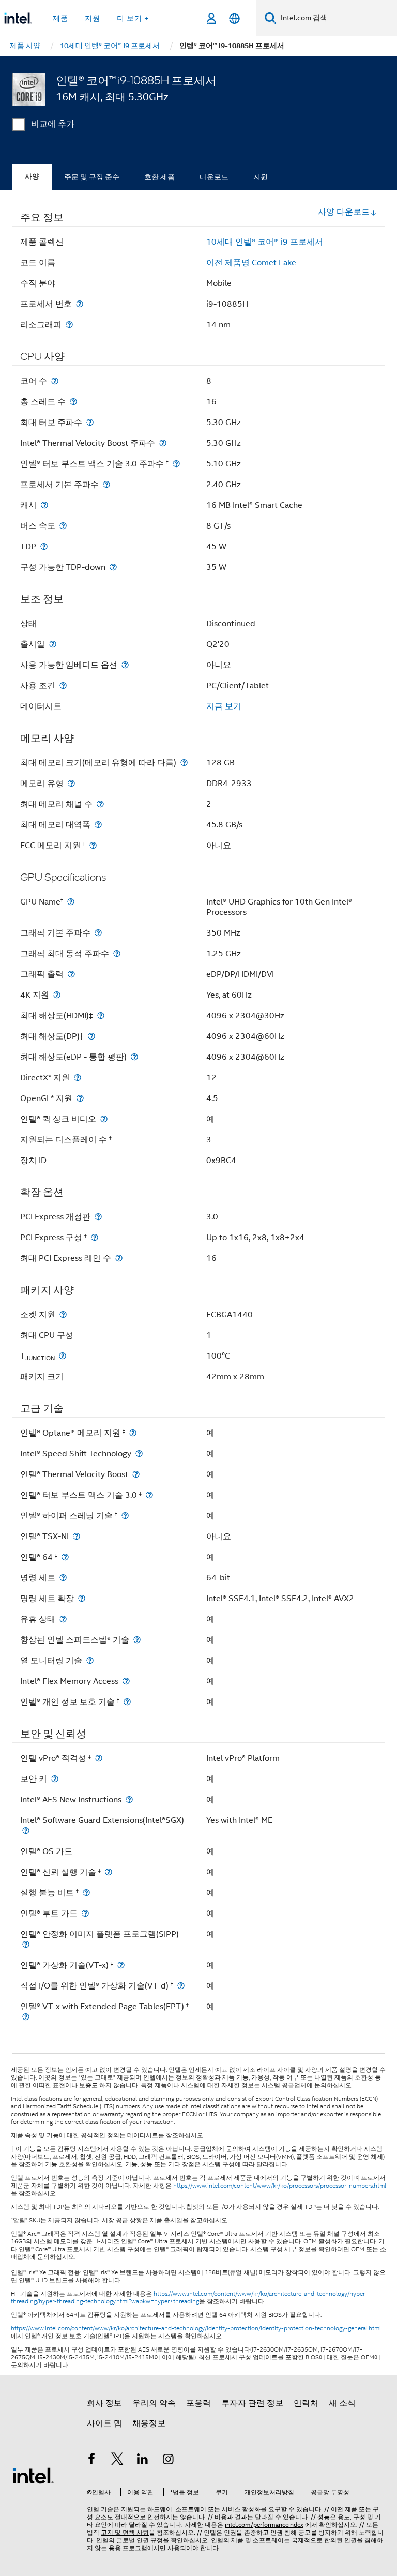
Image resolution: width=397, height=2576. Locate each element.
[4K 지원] (57, 995)
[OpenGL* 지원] (80, 1098)
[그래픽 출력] (71, 974)
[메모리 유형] (71, 783)
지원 (261, 177)
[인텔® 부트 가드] (85, 1913)
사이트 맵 (104, 2423)
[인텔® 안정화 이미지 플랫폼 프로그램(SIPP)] (26, 1944)
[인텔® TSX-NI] (77, 1536)
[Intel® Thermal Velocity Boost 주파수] (163, 443)
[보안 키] (55, 1779)
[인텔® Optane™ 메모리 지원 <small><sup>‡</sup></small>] (133, 1433)
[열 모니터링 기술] (90, 1660)
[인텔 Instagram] (169, 2461)
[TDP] (44, 546)
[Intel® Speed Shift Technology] (139, 1453)
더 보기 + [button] (133, 18)
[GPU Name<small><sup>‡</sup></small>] (71, 902)
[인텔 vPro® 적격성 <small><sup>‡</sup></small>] (99, 1758)
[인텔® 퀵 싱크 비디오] (104, 1119)
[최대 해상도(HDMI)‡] (101, 1015)
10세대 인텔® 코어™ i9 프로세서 (265, 242)
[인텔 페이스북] (91, 2461)
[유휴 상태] (63, 1619)
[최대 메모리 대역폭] (98, 825)
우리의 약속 (154, 2403)
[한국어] (234, 18)
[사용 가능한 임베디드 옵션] (125, 665)
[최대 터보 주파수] (90, 422)
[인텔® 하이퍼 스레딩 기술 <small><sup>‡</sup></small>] (125, 1516)
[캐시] (44, 505)
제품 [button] (60, 18)
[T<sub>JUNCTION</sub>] (63, 1356)
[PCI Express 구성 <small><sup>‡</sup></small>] (95, 1237)
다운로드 (214, 177)
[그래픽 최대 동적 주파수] (117, 953)
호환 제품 (159, 177)
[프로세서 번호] (80, 304)
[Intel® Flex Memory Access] (126, 1681)
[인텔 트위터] (117, 2461)
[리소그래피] (69, 325)
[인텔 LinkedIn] (143, 2461)
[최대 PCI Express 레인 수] (119, 1258)
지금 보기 (224, 706)
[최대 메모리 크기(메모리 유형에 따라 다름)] (184, 763)
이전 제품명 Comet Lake (251, 263)
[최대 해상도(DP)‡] (91, 1036)
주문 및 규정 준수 (92, 177)
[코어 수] (55, 381)
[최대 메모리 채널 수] (100, 804)
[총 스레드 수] (73, 402)
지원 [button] (93, 18)
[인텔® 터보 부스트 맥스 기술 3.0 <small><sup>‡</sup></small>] (149, 1495)
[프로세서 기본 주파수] (106, 484)
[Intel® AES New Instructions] (129, 1799)
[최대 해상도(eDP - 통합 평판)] (134, 1057)
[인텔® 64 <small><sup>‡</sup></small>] (65, 1557)
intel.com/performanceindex (264, 2525)
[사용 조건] (63, 686)
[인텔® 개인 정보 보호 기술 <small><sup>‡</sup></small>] (127, 1702)
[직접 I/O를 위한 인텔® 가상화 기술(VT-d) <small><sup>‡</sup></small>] (181, 1986)
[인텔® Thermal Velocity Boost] (136, 1474)
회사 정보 (104, 2403)
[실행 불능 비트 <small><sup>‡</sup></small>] (86, 1893)
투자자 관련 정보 (252, 2403)
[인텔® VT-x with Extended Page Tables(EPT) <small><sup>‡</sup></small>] (26, 2017)
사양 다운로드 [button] (344, 212)
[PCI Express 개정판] (98, 1217)
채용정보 (149, 2423)
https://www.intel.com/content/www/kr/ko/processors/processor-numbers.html (280, 2186)
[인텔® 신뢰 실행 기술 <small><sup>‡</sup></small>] (109, 1872)
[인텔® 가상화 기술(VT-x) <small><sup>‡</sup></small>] (121, 1965)
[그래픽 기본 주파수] (98, 933)
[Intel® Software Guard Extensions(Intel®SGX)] (26, 1831)
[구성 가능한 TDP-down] (113, 567)
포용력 (198, 2403)
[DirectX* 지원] (78, 1078)
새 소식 (342, 2403)
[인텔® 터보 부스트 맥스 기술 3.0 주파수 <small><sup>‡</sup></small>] (176, 464)
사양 (32, 177)
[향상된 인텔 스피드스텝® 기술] (137, 1640)
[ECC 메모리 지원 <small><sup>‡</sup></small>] (93, 845)
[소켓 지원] (63, 1314)
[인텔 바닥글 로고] (33, 2475)
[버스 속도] (63, 526)
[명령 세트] (63, 1578)
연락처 (306, 2403)
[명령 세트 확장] (82, 1598)
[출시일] (53, 644)
